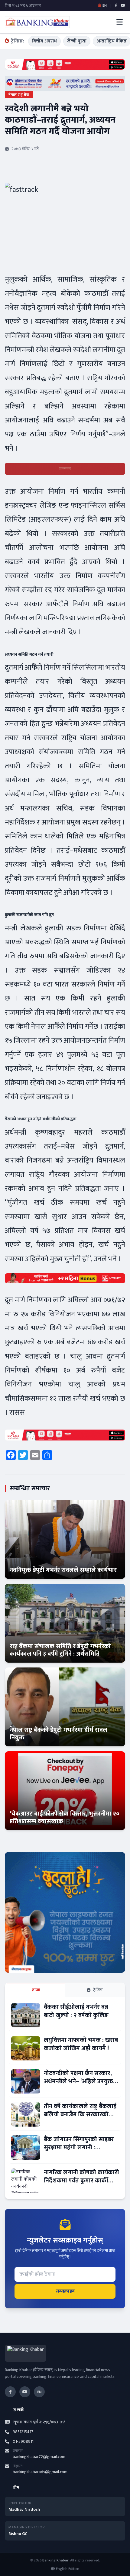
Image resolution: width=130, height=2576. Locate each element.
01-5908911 (23, 2442)
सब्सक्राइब (65, 2291)
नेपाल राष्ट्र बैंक (19, 95)
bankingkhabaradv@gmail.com (40, 2472)
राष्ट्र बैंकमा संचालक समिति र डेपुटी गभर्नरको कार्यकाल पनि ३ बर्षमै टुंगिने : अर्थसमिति (60, 1650)
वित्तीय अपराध (44, 41)
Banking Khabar (55, 2560)
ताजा (36, 1990)
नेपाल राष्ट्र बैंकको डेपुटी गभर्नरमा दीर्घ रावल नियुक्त (58, 1734)
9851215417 (23, 2432)
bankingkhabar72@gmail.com (39, 2457)
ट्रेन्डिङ (98, 1990)
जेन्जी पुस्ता (77, 41)
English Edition (68, 2569)
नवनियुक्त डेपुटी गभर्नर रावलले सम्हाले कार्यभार (63, 1570)
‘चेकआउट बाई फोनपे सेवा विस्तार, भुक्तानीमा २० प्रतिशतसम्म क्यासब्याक (65, 1818)
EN (39, 2392)
